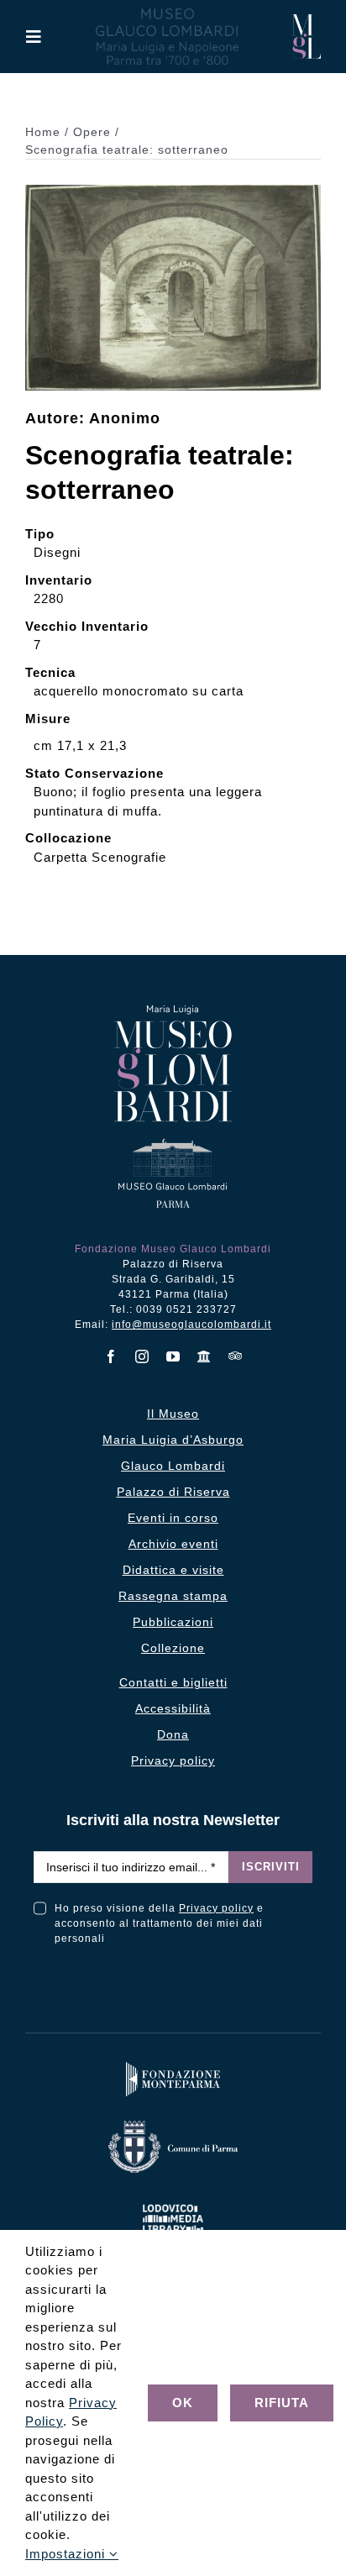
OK (183, 2403)
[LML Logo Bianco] (173, 2201)
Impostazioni (67, 2554)
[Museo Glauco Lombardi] (306, 21)
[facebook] (111, 1356)
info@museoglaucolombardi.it (191, 1325)
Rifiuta (282, 2403)
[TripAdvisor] (236, 1356)
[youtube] (173, 1356)
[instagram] (142, 1356)
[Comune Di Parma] (173, 2125)
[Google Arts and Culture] (204, 1356)
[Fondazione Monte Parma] (173, 2066)
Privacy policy (216, 1908)
